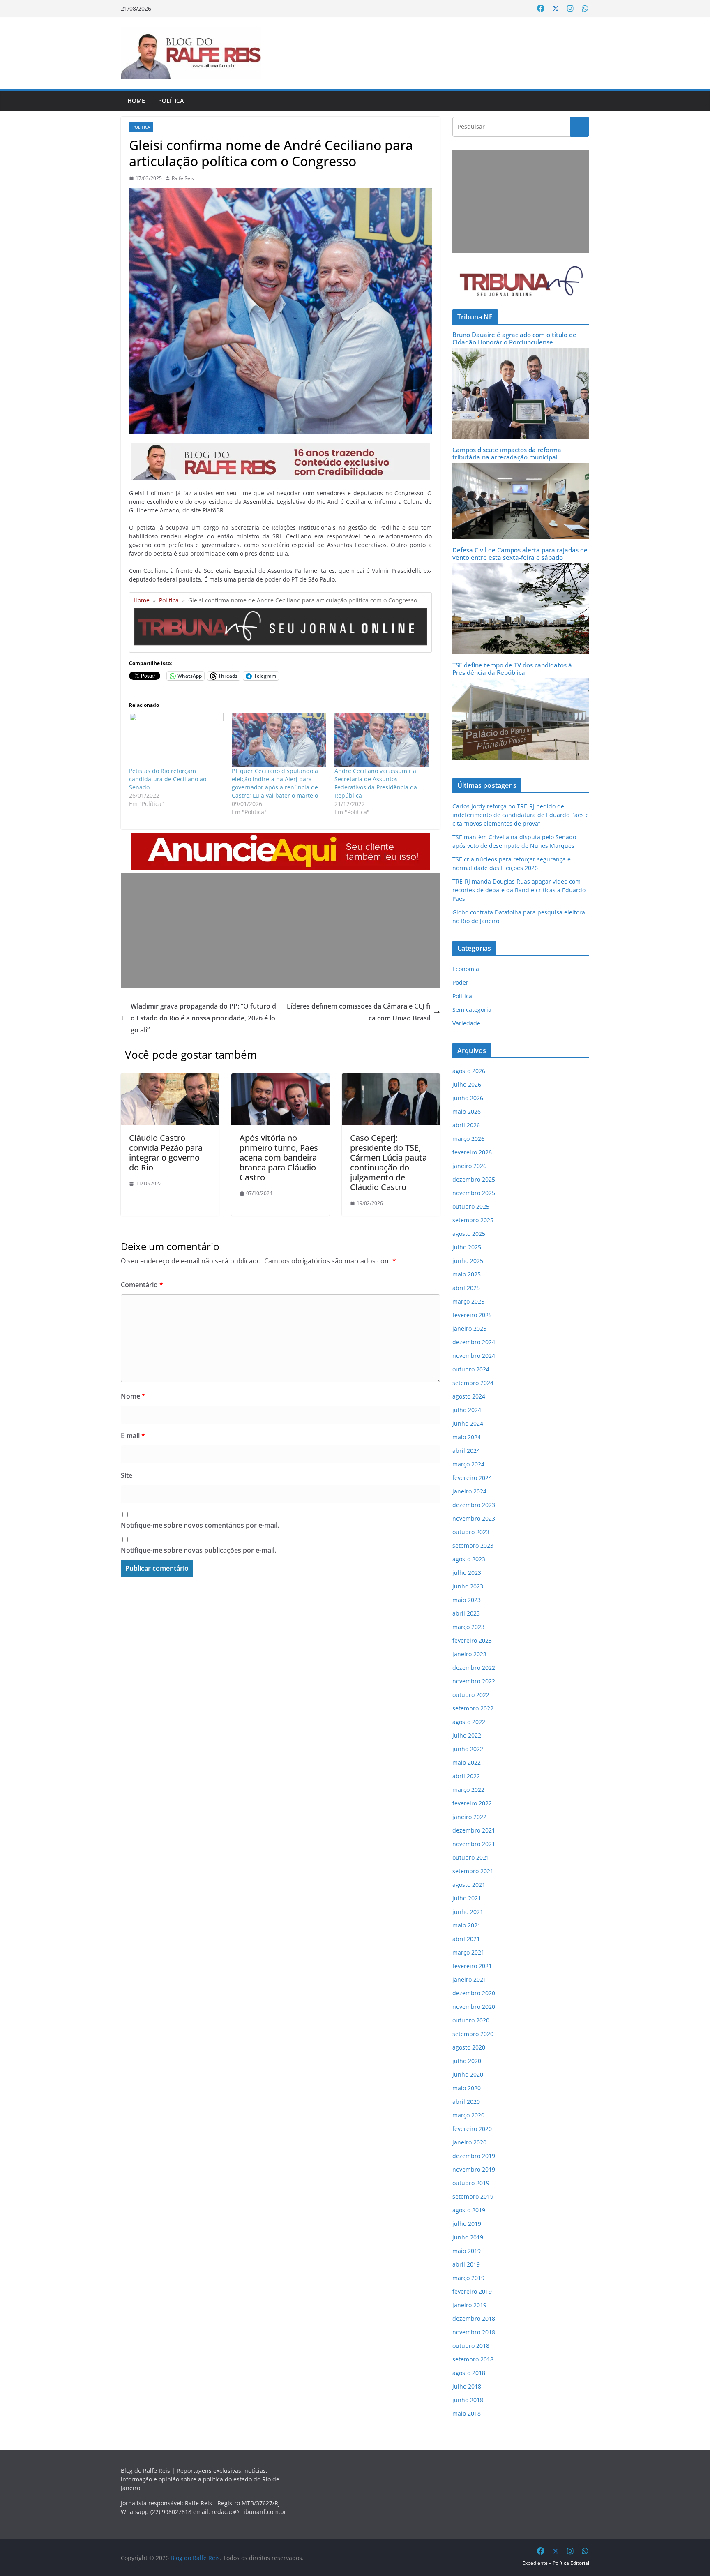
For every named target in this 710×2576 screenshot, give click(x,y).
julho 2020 (467, 2061)
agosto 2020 (469, 2047)
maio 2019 (467, 2251)
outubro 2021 (471, 1857)
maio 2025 (467, 1274)
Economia (466, 969)
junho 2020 (468, 2074)
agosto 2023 (469, 1559)
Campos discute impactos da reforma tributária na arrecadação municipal (507, 453)
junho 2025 (468, 1261)
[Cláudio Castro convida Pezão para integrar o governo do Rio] (170, 1079)
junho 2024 (468, 1423)
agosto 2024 (469, 1396)
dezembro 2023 (474, 1505)
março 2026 (468, 1139)
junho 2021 (468, 1912)
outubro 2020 (471, 2020)
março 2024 (468, 1464)
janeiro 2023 (469, 1654)
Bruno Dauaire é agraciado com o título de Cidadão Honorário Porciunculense (514, 338)
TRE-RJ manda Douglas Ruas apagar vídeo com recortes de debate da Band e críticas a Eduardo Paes (519, 890)
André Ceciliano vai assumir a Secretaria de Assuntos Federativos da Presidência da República (376, 783)
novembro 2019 (474, 2169)
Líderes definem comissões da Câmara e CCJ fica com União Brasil (358, 1012)
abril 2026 (466, 1125)
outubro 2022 (471, 1695)
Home (136, 100)
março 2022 (468, 1790)
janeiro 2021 (469, 1979)
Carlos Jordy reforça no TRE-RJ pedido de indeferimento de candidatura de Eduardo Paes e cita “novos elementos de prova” (521, 815)
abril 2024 (466, 1451)
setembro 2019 (473, 2196)
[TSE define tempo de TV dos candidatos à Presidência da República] (521, 683)
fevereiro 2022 (472, 1803)
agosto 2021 (469, 1885)
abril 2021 (466, 1939)
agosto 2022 (469, 1722)
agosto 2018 (469, 2373)
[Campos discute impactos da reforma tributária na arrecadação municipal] (521, 468)
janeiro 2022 (469, 1817)
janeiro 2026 (469, 1166)
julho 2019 (467, 2224)
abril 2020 (466, 2102)
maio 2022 (467, 1762)
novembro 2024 (474, 1356)
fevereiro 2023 (472, 1640)
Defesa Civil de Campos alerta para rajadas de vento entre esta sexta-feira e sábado (520, 554)
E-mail (133, 1436)
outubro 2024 (471, 1369)
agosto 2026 (469, 1071)
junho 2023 (468, 1586)
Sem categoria (472, 1010)
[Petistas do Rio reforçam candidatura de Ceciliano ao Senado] (176, 740)
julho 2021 (467, 1898)
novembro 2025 (474, 1193)
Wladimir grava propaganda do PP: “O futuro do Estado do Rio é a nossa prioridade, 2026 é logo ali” (203, 1018)
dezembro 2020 (474, 1993)
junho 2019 (468, 2237)
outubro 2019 (471, 2183)
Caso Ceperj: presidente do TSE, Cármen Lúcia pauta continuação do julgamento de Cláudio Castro (388, 1162)
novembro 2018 (474, 2332)
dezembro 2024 (474, 1342)
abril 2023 (466, 1613)
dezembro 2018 (474, 2319)
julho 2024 (467, 1410)
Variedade (466, 1023)
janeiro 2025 (469, 1328)
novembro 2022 (474, 1681)
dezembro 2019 (474, 2156)
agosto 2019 (469, 2210)
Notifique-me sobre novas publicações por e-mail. (198, 1550)
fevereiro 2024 (472, 1478)
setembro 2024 (473, 1383)
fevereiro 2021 (472, 1966)
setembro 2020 (473, 2034)
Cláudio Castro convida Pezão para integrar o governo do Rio (166, 1153)
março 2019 (468, 2278)
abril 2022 (466, 1776)
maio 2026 (467, 1111)
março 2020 (468, 2115)
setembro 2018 (473, 2359)
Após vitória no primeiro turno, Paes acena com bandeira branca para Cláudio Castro (279, 1158)
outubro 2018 (471, 2346)
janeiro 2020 (469, 2142)
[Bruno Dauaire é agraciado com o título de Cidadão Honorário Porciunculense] (521, 353)
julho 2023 (467, 1573)
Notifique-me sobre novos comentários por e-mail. (200, 1525)
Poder (460, 982)
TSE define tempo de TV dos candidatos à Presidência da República (512, 669)
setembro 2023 (473, 1545)
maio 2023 (467, 1600)
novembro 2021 (474, 1844)
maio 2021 (467, 1925)
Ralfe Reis (183, 178)
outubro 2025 (471, 1206)
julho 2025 (467, 1247)
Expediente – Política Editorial (556, 2563)
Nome (133, 1396)
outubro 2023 (471, 1532)
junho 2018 (468, 2400)
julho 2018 (467, 2386)
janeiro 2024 (469, 1491)
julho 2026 (467, 1084)
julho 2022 (467, 1735)
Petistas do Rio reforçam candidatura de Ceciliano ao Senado (168, 779)
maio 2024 (467, 1437)
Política (171, 100)
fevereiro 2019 (472, 2291)
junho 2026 (468, 1098)
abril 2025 (466, 1288)
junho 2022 (468, 1749)
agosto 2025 (469, 1234)
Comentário (142, 1285)
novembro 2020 (474, 2007)
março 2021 (468, 1952)
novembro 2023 (474, 1518)
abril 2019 (466, 2264)
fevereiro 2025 (472, 1315)
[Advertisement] (280, 930)
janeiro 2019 (469, 2305)
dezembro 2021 (474, 1830)
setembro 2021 (473, 1871)
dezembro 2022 (474, 1668)
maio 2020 (467, 2088)
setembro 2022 (473, 1708)
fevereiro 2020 (472, 2129)
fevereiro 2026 (472, 1152)
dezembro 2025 (474, 1179)
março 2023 (468, 1627)
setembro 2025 (473, 1220)
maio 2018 (467, 2413)
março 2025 (468, 1301)
